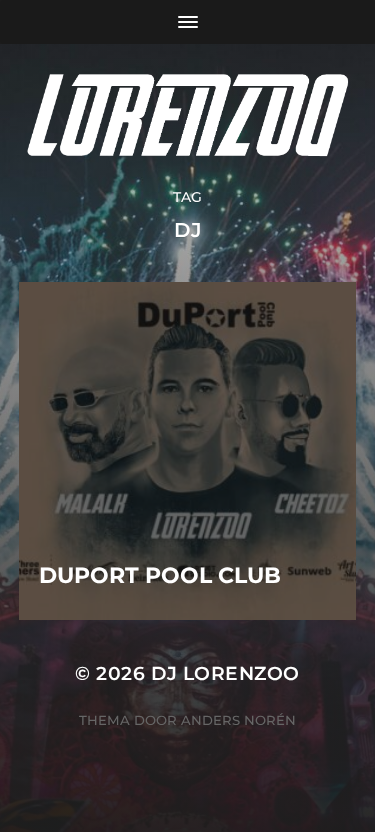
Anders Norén (238, 720)
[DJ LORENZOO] (187, 115)
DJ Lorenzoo (225, 673)
